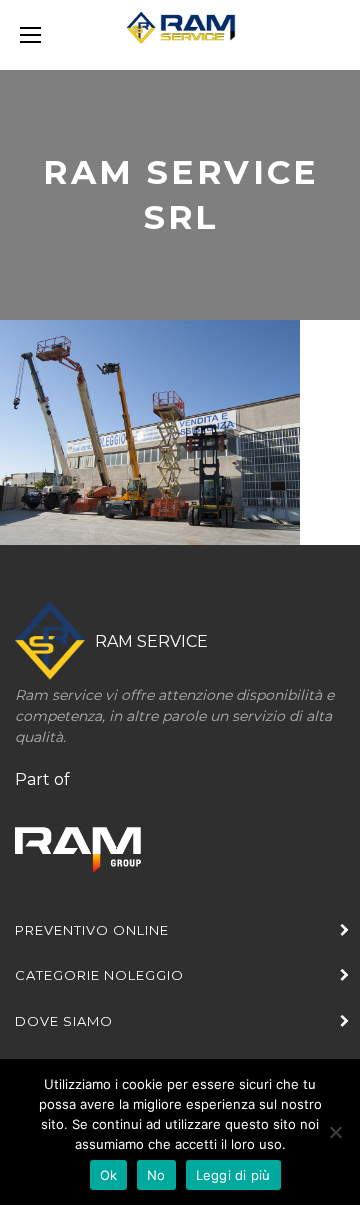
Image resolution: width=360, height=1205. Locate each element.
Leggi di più (233, 1175)
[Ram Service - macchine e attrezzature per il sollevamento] (180, 35)
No (156, 1175)
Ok (109, 1175)
